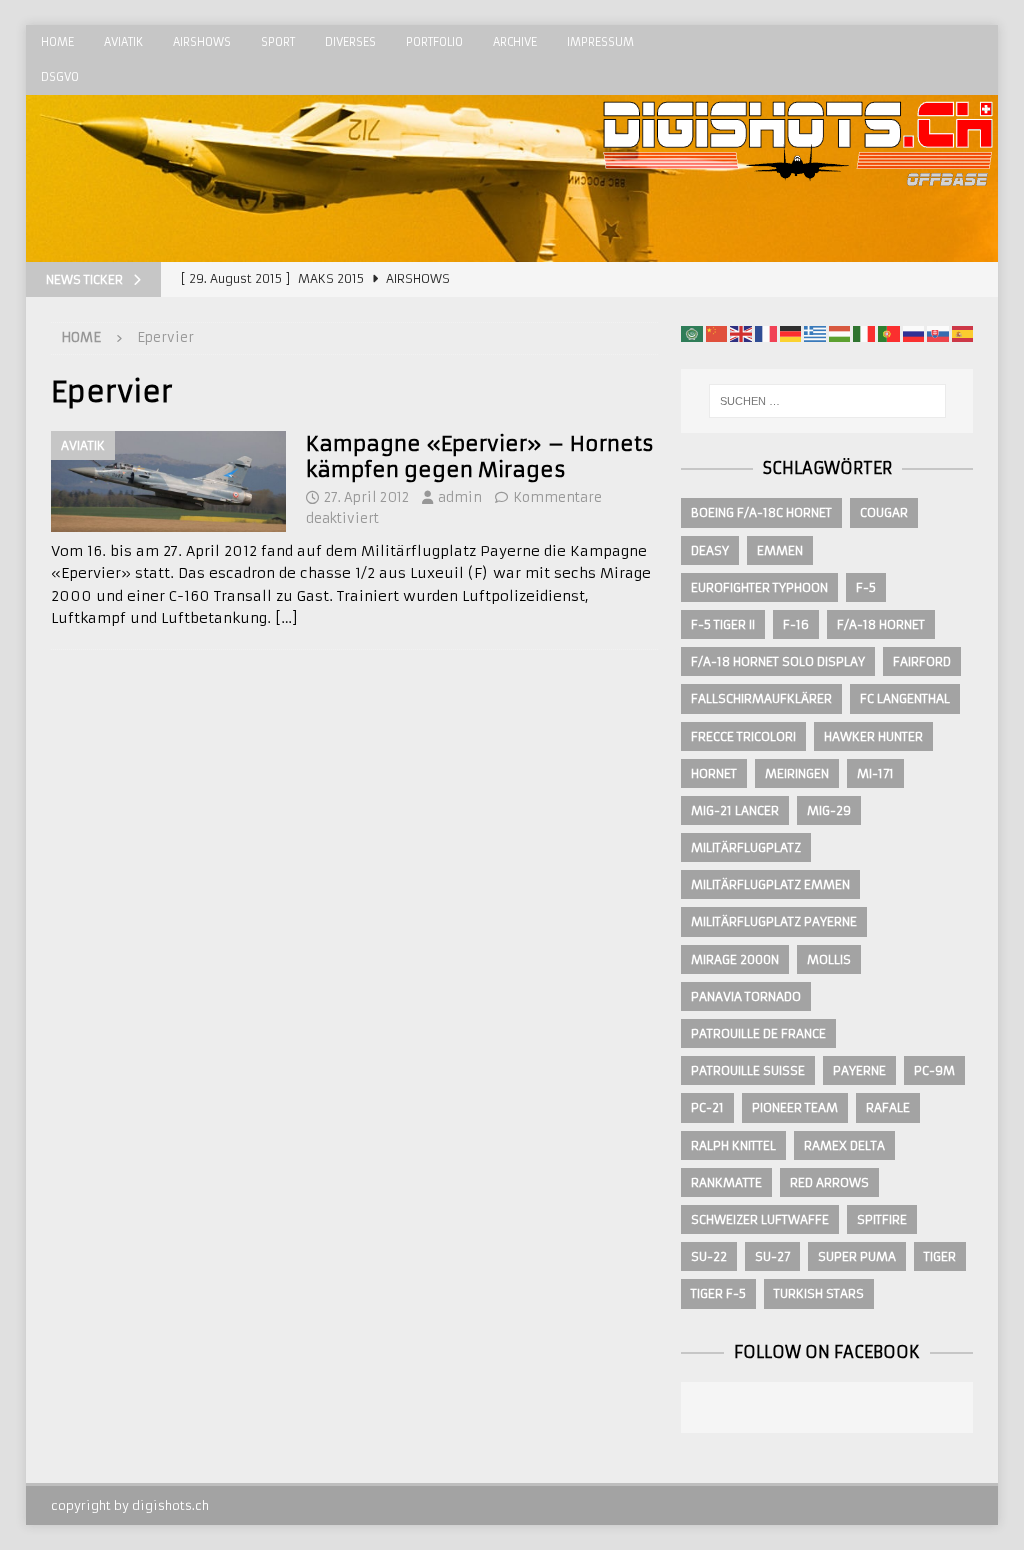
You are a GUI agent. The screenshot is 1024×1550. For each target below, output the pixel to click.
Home (57, 42)
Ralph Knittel (733, 1145)
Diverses (350, 42)
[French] (766, 333)
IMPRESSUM (600, 42)
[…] (286, 618)
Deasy (710, 550)
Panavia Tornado (746, 996)
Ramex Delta (844, 1145)
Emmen (780, 550)
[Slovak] (938, 333)
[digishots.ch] (798, 251)
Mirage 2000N (735, 959)
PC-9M (934, 1070)
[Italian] (864, 333)
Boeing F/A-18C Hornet (761, 512)
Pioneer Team (795, 1107)
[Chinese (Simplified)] (717, 333)
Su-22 (709, 1256)
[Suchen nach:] (827, 401)
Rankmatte (726, 1182)
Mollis (829, 959)
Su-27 (772, 1256)
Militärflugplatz (746, 847)
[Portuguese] (889, 333)
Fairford (922, 661)
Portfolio (434, 42)
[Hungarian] (840, 333)
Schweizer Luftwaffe (760, 1219)
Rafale (888, 1107)
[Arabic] (692, 333)
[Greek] (815, 333)
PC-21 (707, 1107)
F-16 (796, 624)
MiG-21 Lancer (735, 810)
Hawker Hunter (873, 736)
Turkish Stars (819, 1293)
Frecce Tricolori (743, 736)
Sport (278, 42)
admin (460, 497)
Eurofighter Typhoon (759, 587)
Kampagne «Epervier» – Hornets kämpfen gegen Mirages (480, 456)
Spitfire (882, 1219)
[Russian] (914, 333)
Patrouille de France (758, 1033)
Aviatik (123, 42)
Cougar (884, 512)
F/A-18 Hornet (881, 624)
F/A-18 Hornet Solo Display (778, 661)
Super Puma (857, 1256)
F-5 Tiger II (723, 624)
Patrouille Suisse (748, 1070)
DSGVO (60, 77)
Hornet (714, 773)
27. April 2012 (366, 497)
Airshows (202, 42)
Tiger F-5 (718, 1293)
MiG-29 (829, 810)
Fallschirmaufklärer (761, 698)
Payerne (859, 1070)
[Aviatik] (168, 481)
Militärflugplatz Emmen (770, 884)
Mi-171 (875, 773)
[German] (791, 333)
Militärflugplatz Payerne (774, 921)
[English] (741, 333)
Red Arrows (829, 1182)
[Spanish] (963, 333)
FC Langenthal (905, 698)
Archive (515, 42)
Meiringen (797, 773)
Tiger (940, 1256)
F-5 (866, 587)
